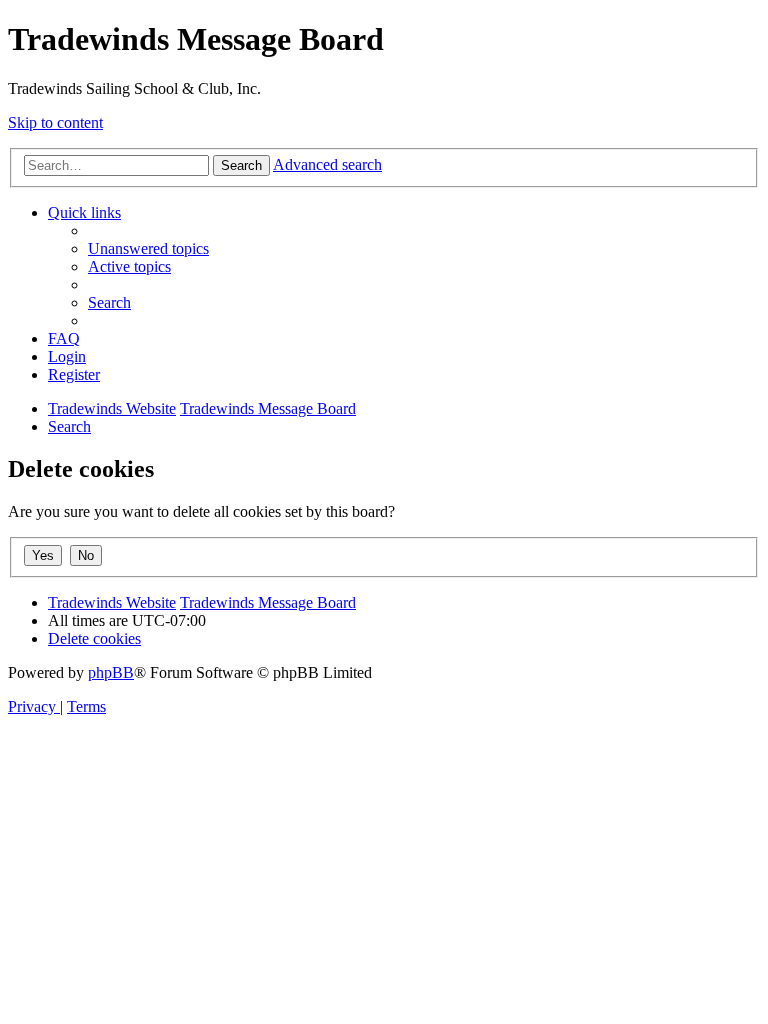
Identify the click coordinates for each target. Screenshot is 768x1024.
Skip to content (55, 122)
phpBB (111, 672)
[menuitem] (148, 248)
